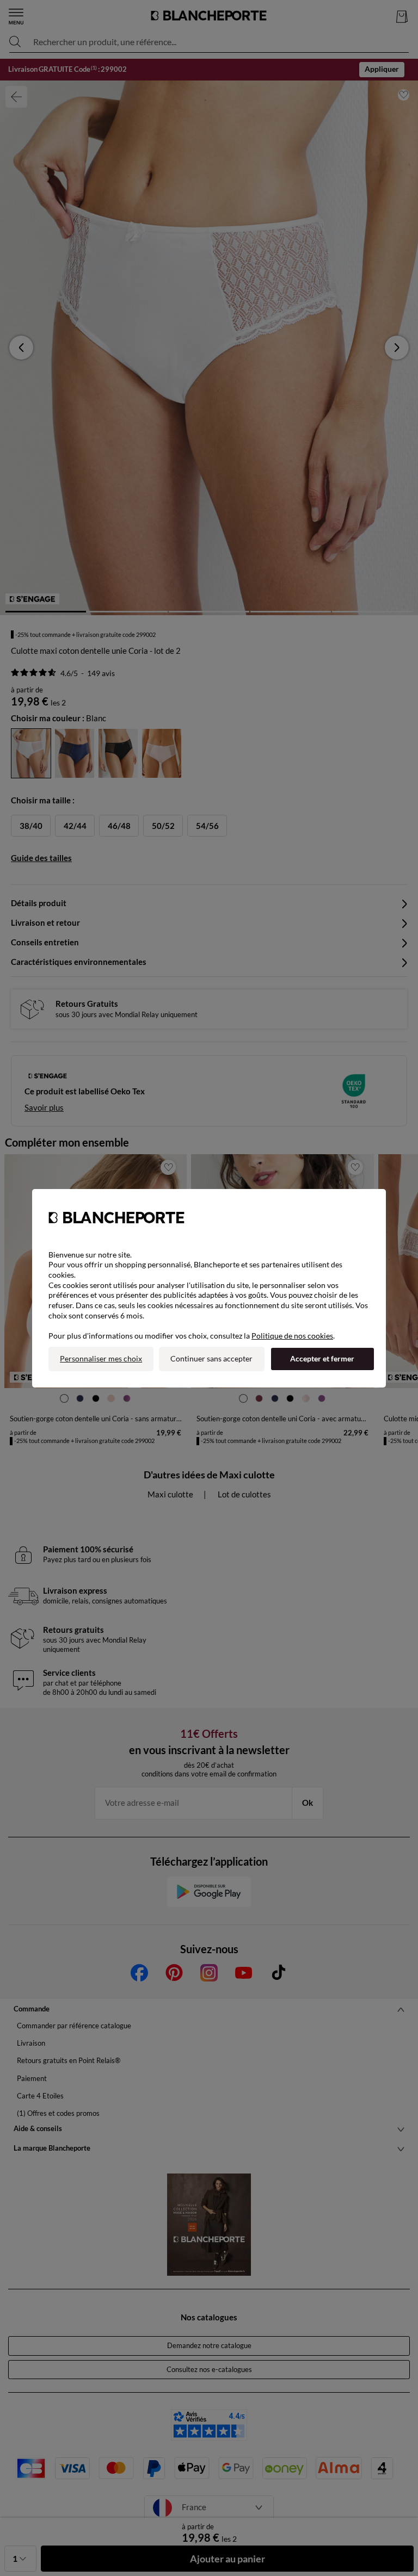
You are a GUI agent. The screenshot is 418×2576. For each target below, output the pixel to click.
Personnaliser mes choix (101, 1358)
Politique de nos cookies (292, 1336)
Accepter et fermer (322, 1358)
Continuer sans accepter (211, 1358)
